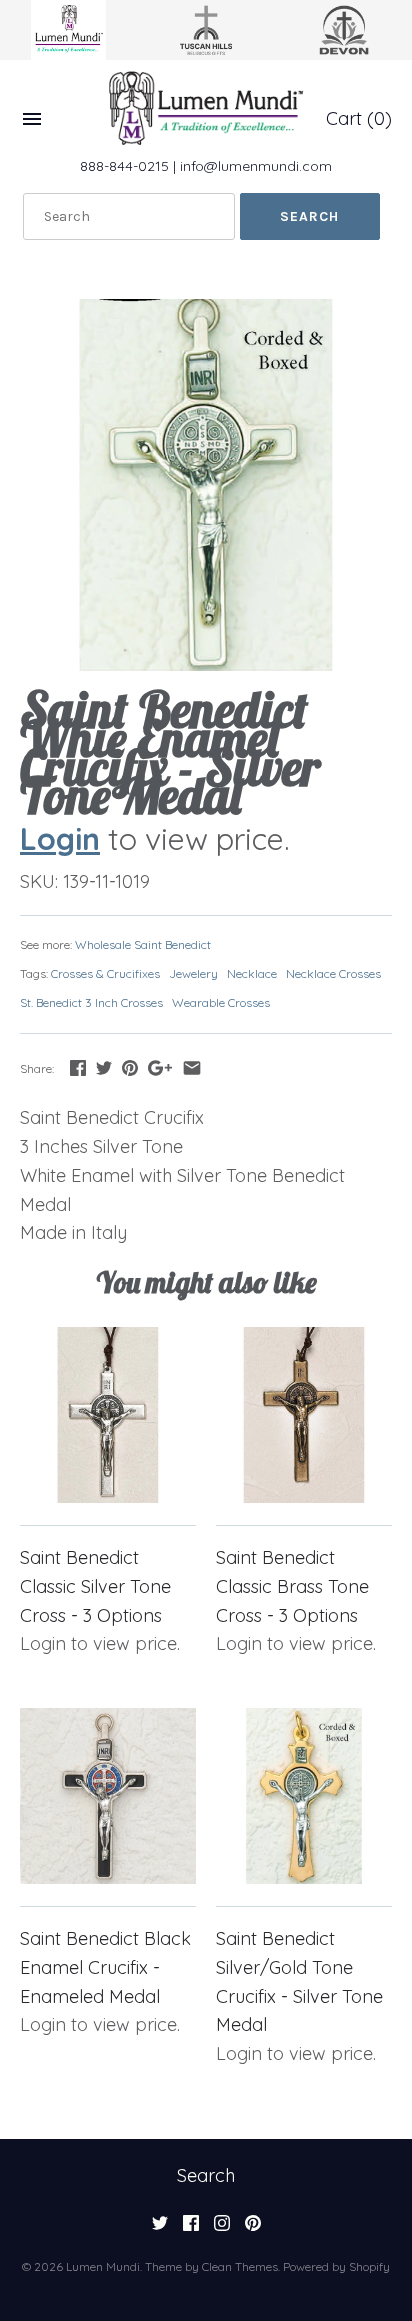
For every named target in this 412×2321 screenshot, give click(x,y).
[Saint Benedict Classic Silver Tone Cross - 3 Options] (108, 1415)
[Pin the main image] (130, 1067)
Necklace (252, 973)
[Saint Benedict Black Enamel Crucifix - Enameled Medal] (108, 1796)
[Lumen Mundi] (206, 108)
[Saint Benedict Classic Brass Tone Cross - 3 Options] (304, 1415)
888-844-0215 (124, 166)
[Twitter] (160, 2229)
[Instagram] (222, 2229)
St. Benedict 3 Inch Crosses (91, 1002)
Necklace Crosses (333, 973)
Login (60, 838)
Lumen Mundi (103, 2266)
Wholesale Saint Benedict (143, 944)
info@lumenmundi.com (256, 166)
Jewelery (193, 973)
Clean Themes (240, 2266)
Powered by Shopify (336, 2266)
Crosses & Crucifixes (105, 973)
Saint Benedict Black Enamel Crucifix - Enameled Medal (105, 1967)
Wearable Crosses (221, 1002)
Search (206, 2175)
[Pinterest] (253, 2229)
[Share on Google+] (160, 1067)
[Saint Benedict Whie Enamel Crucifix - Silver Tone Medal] (206, 485)
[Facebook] (191, 2229)
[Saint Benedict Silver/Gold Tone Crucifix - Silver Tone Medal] (304, 1796)
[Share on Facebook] (78, 1067)
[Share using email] (192, 1067)
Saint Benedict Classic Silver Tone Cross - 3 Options (95, 1586)
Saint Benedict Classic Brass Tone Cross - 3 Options (292, 1586)
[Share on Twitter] (104, 1067)
